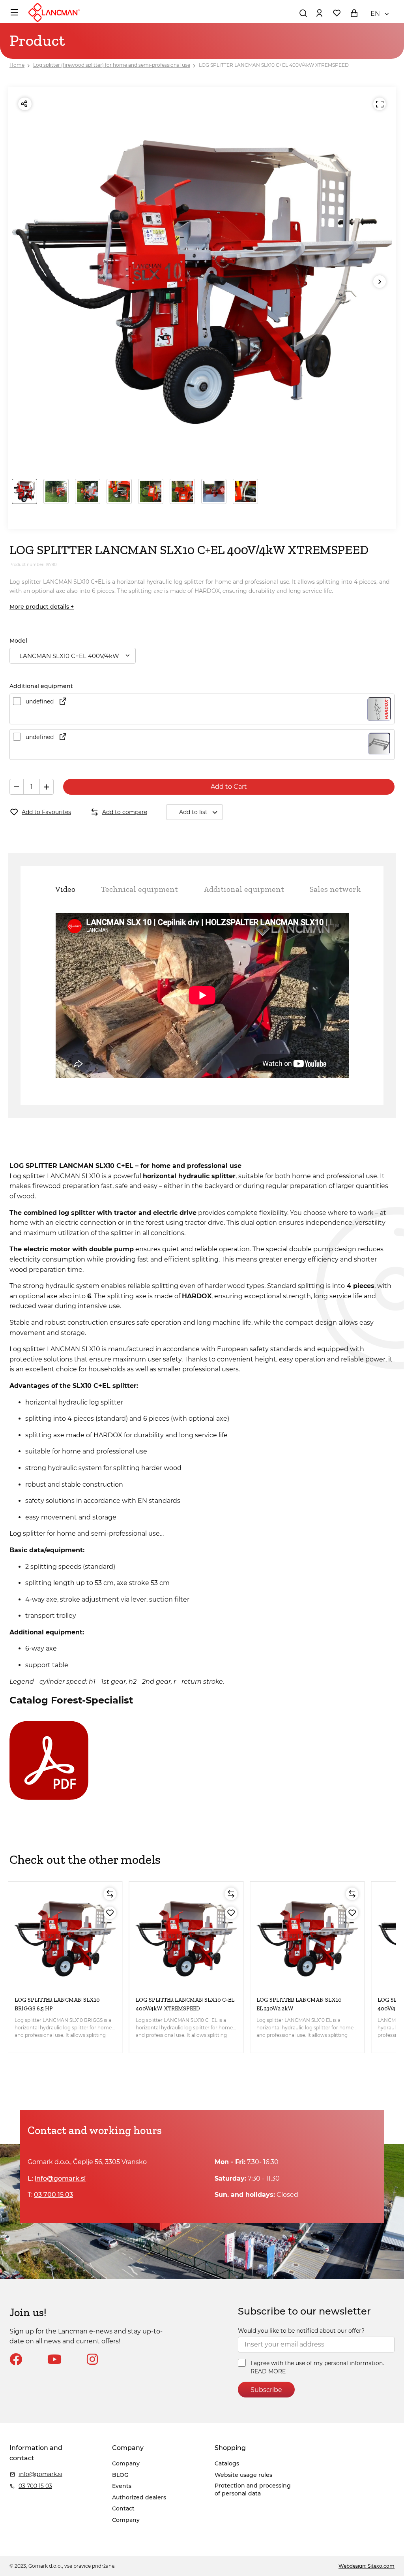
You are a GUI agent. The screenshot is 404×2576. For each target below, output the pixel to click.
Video (65, 889)
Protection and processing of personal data (253, 2490)
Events (122, 2486)
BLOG (120, 2475)
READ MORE (268, 2371)
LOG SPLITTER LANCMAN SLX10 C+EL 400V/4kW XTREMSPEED (274, 65)
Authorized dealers (139, 2497)
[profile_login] (319, 13)
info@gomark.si (60, 2178)
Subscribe (266, 2390)
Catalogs (227, 2463)
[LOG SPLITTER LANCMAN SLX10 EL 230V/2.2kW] (307, 1939)
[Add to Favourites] (110, 1913)
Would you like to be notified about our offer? (301, 2331)
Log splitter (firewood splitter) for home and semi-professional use (112, 65)
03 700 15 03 (53, 2195)
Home (17, 65)
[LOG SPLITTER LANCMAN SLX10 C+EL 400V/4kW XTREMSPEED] (186, 1939)
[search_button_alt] (303, 13)
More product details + (42, 607)
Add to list (193, 812)
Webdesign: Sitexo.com (367, 2566)
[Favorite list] (337, 13)
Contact (123, 2508)
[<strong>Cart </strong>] (354, 13)
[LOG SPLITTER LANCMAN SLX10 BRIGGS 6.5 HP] (65, 1939)
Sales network (335, 889)
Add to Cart (229, 787)
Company (126, 2463)
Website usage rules (243, 2475)
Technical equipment (139, 889)
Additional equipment (244, 889)
